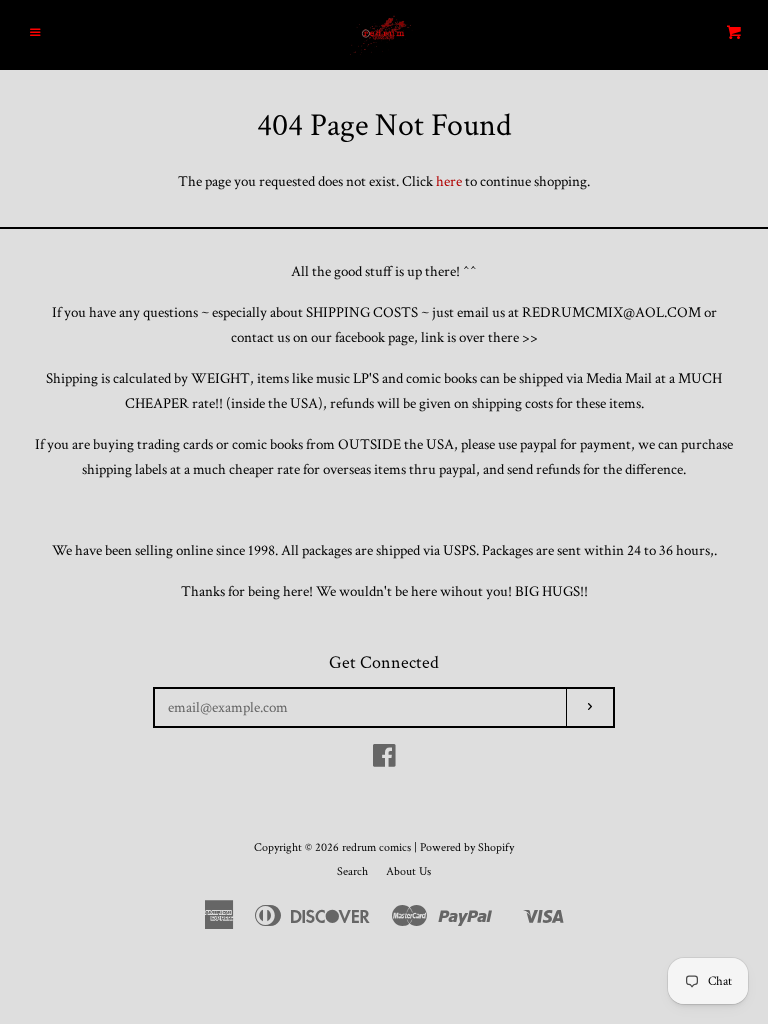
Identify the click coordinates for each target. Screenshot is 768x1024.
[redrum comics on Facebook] (384, 760)
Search (352, 871)
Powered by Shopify (467, 847)
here (449, 181)
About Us (408, 871)
